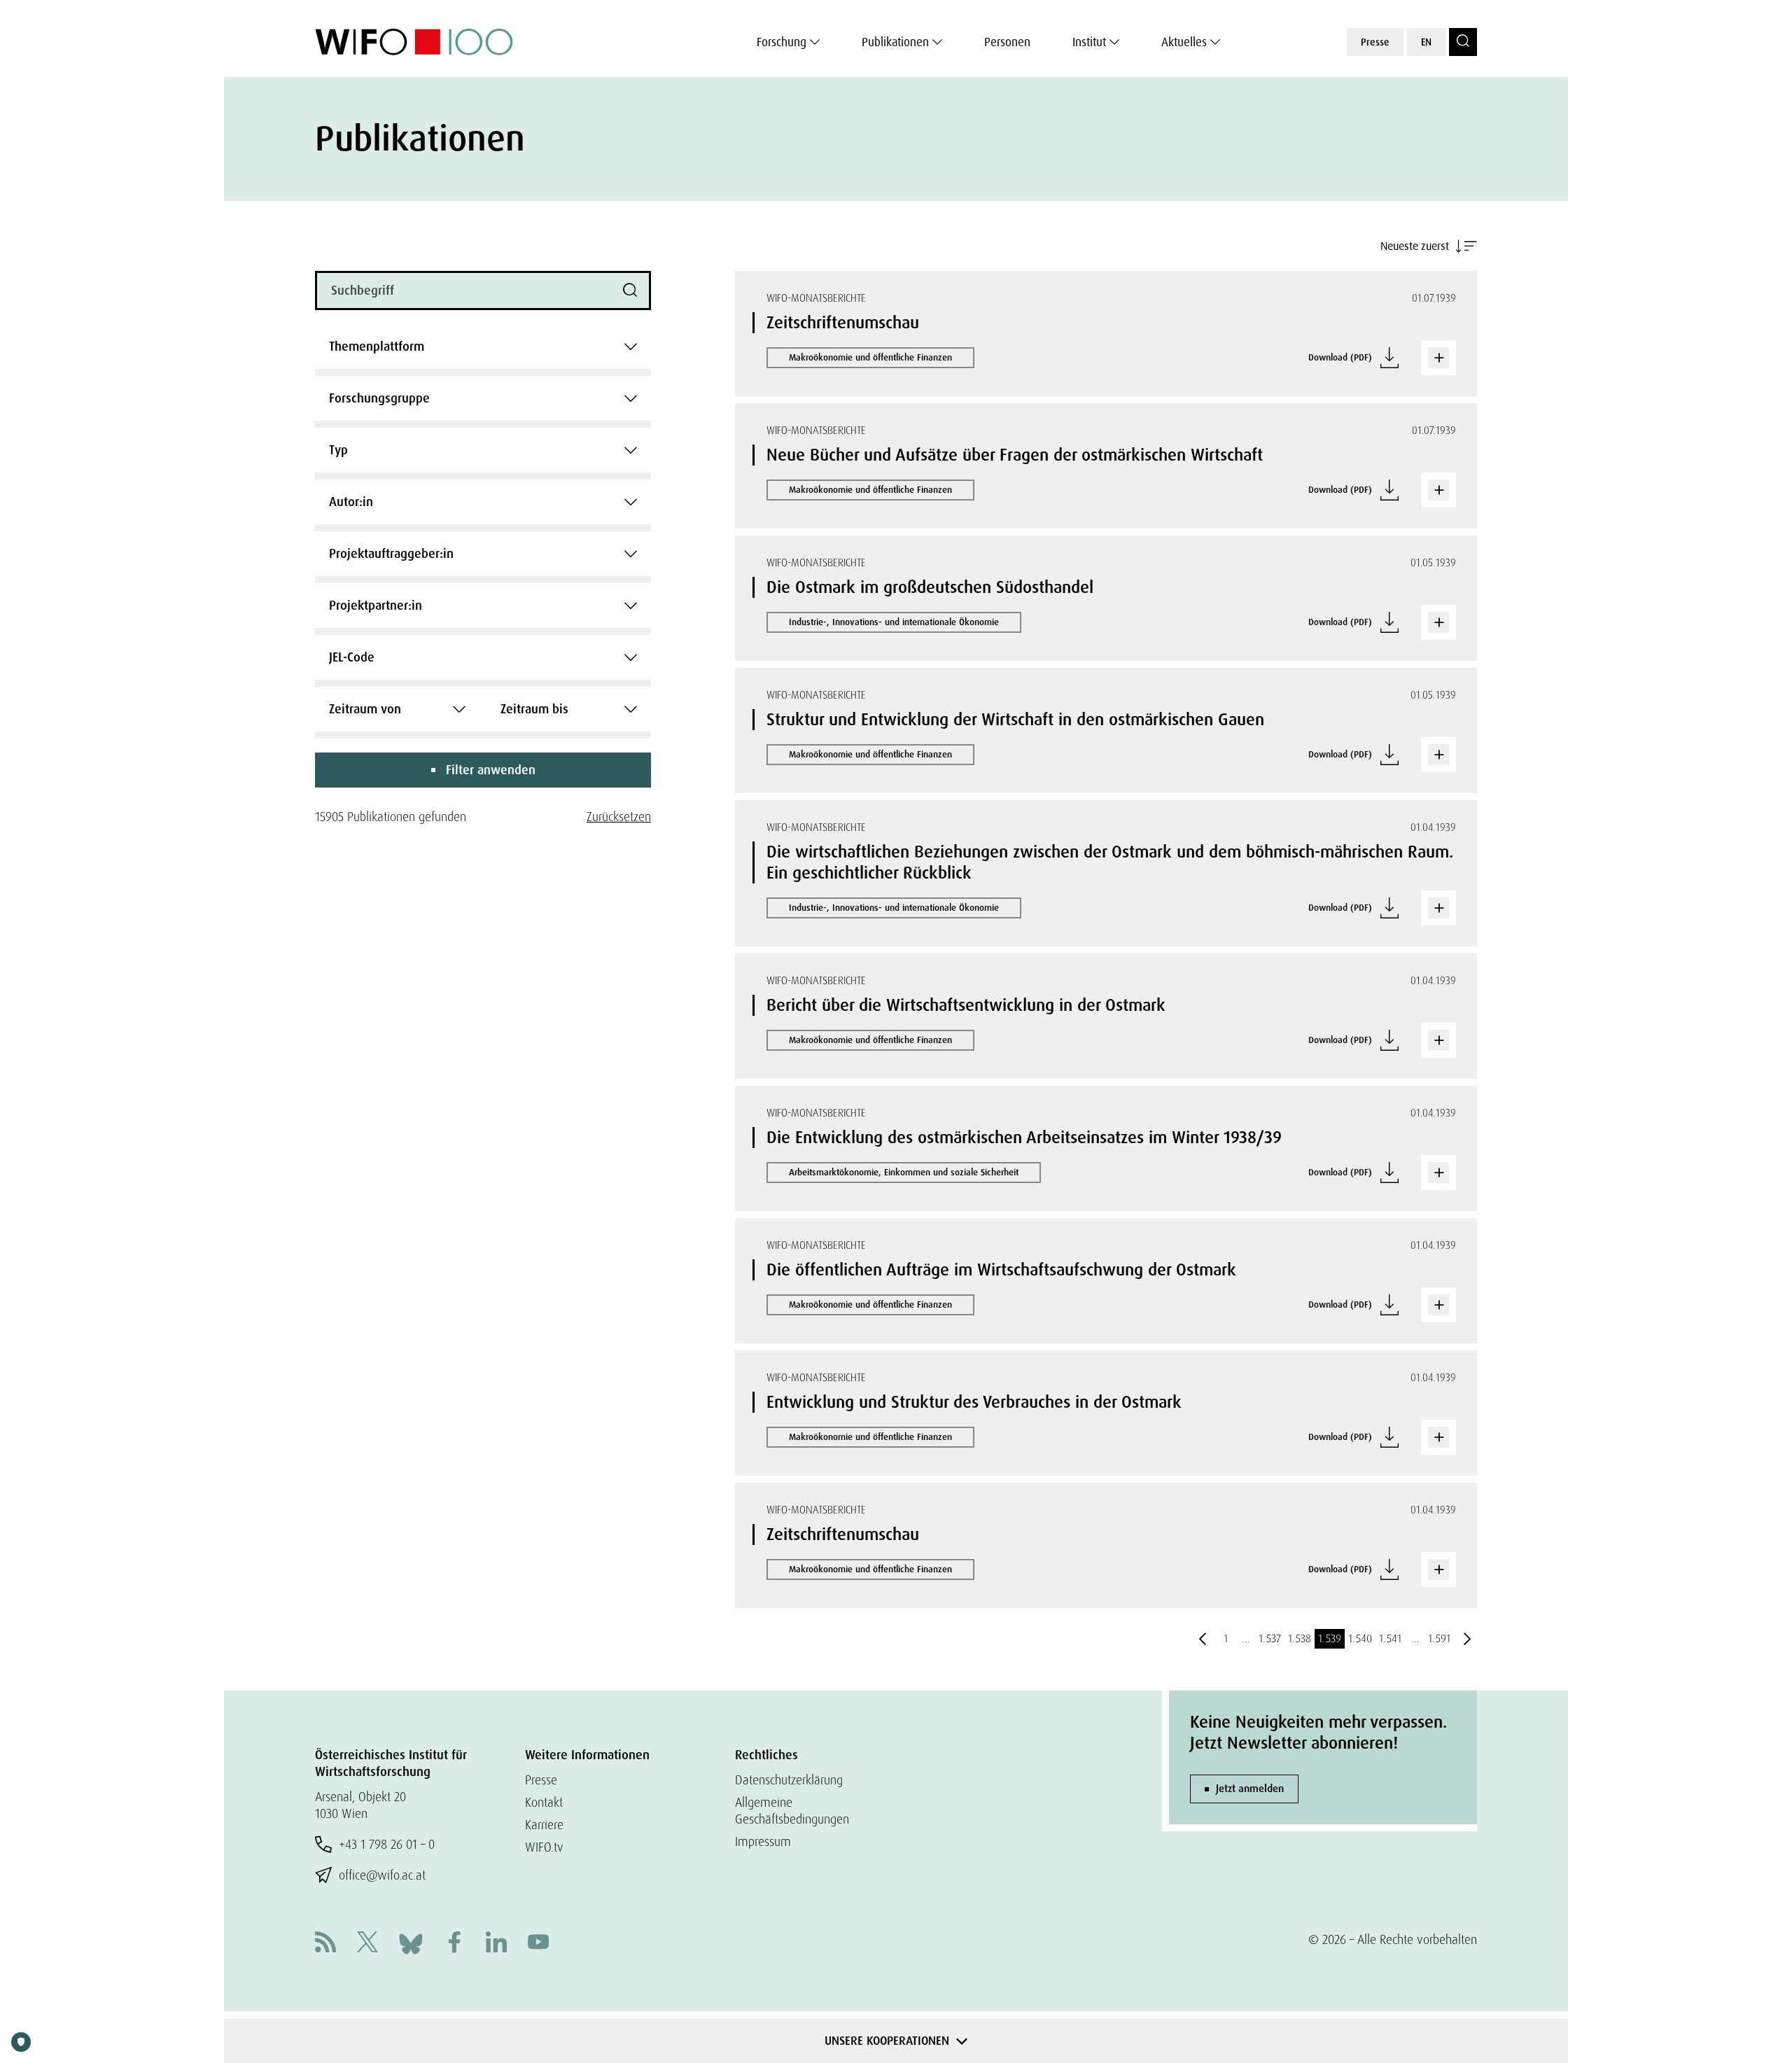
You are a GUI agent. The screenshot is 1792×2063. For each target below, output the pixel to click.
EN (1426, 42)
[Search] (1463, 42)
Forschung (782, 42)
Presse (1375, 42)
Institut (1089, 42)
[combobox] (483, 347)
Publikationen (895, 42)
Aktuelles (1184, 42)
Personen (1007, 42)
